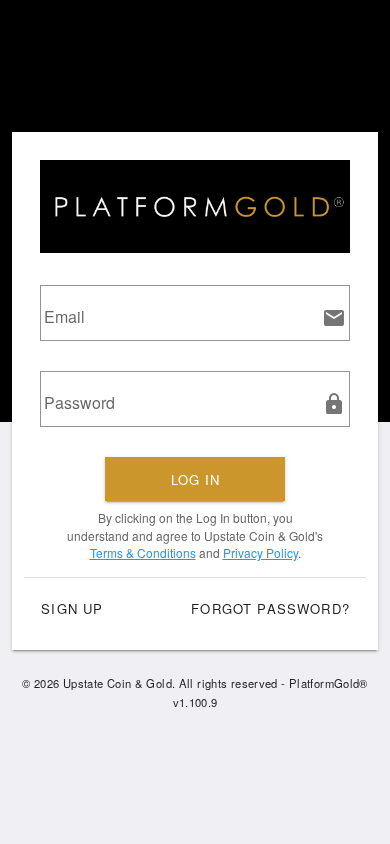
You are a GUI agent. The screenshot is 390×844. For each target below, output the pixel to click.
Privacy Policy (260, 552)
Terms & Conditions (143, 552)
